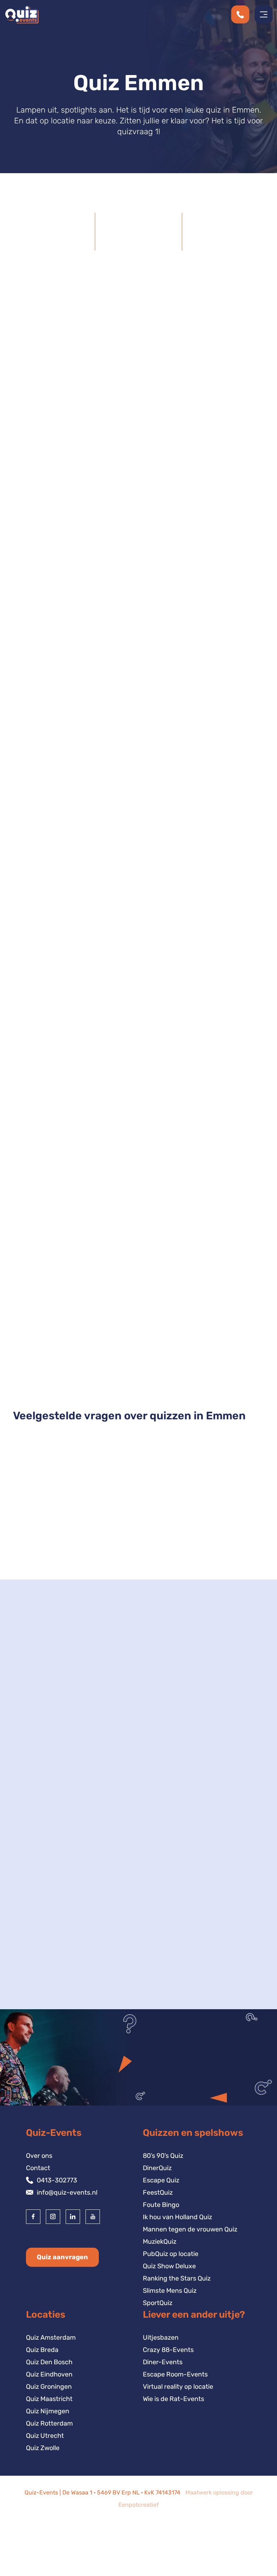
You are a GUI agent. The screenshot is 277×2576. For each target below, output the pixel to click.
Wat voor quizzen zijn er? (62, 1484)
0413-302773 (57, 2180)
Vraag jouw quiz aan (236, 1133)
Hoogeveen (42, 1924)
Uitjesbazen (161, 2338)
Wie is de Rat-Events (173, 2399)
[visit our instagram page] (53, 2217)
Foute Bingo (161, 2205)
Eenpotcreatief (138, 2505)
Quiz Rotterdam (49, 2423)
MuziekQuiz (160, 2242)
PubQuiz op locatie (171, 2254)
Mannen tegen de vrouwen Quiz (190, 2229)
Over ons (39, 2156)
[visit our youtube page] (93, 2217)
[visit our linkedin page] (73, 2217)
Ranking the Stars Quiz (177, 2278)
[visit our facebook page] (33, 2217)
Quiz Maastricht (49, 2399)
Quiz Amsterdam (51, 2338)
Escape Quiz (161, 2180)
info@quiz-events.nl (67, 2192)
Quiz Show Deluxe (139, 1359)
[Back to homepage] (21, 14)
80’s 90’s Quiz (163, 2156)
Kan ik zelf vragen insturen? (68, 1543)
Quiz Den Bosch (49, 2362)
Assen (34, 1900)
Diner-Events (163, 2362)
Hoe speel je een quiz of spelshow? (80, 1513)
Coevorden (41, 1936)
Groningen (40, 1949)
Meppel (35, 1912)
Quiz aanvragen (62, 2257)
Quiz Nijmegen (48, 2411)
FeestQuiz (158, 2192)
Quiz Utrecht (45, 2436)
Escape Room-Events (175, 2374)
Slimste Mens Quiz (170, 2291)
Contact (38, 2168)
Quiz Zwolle (43, 2448)
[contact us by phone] (243, 14)
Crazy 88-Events (168, 2350)
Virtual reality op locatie (178, 2387)
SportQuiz (158, 2303)
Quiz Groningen (49, 2387)
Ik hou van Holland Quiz (177, 2217)
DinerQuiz (157, 2168)
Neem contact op (51, 2013)
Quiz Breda (42, 2350)
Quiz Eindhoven (49, 2374)
